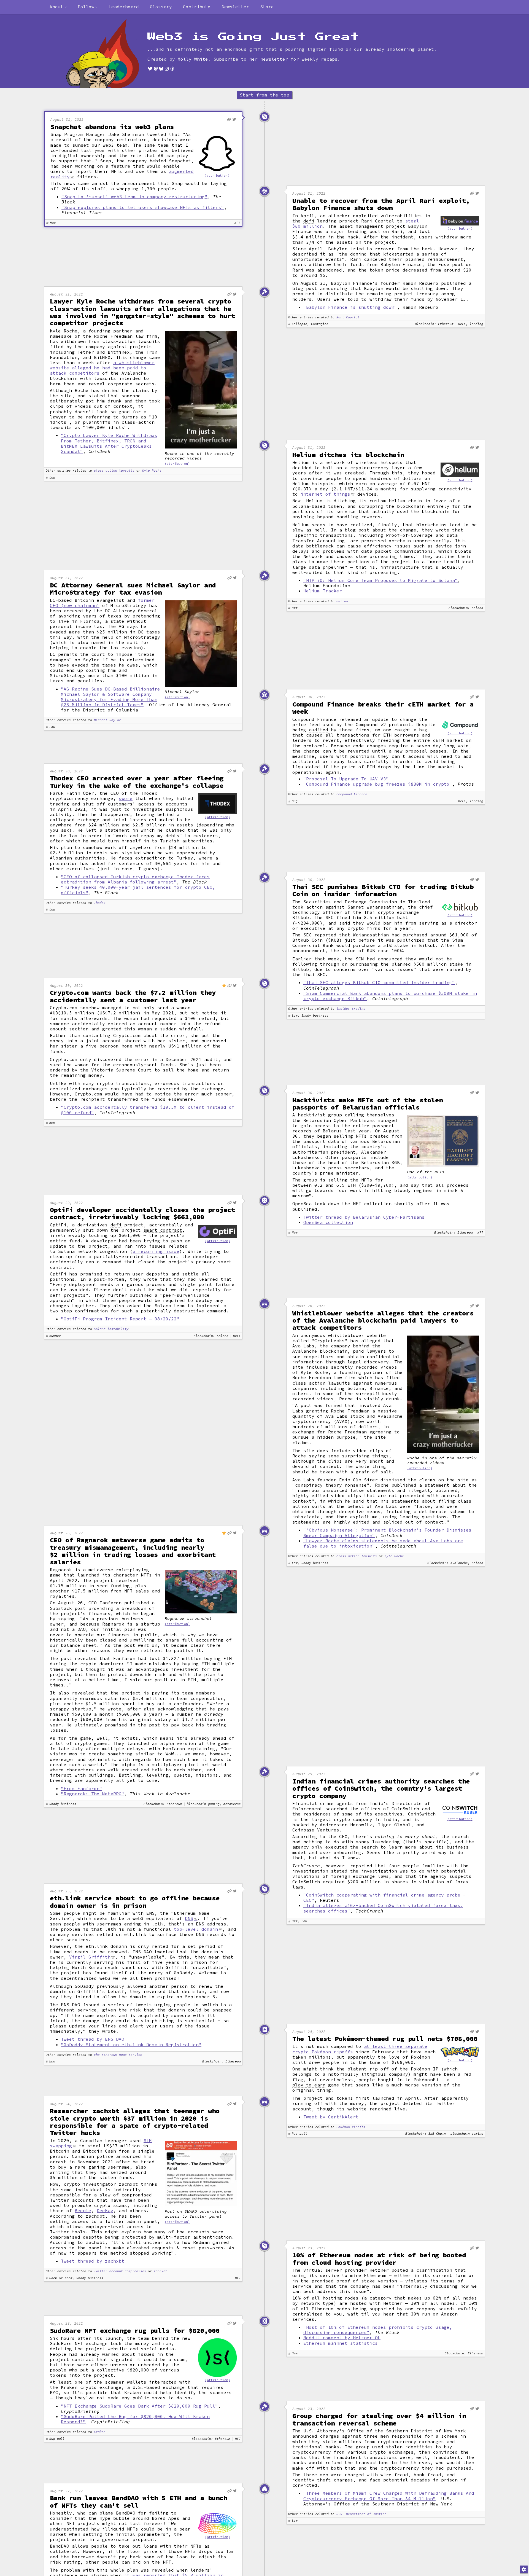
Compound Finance (352, 794)
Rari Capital (348, 317)
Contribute (197, 7)
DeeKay (105, 2210)
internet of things (325, 494)
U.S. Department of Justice (361, 2514)
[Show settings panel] (524, 2569)
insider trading (351, 1009)
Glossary (161, 7)
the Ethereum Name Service (118, 2055)
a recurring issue (156, 1251)
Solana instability (111, 1329)
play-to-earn (309, 2085)
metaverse (101, 1570)
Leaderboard (124, 7)
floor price (142, 2551)
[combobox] (58, 7)
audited (319, 730)
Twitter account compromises (120, 2271)
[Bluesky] (161, 69)
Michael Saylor (107, 720)
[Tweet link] (234, 119)
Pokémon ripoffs (351, 2127)
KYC (54, 2393)
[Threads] (172, 69)
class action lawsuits (114, 471)
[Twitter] (150, 69)
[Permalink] (229, 119)
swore (126, 798)
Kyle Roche (152, 471)
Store (267, 7)
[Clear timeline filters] (112, 54)
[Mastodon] (156, 69)
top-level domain (196, 1929)
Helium (342, 601)
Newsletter (235, 7)
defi (309, 221)
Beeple (83, 2210)
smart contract (163, 1230)
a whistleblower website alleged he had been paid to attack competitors (102, 368)
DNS (189, 1918)
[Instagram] (167, 69)
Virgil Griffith (90, 1957)
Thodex (100, 903)
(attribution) (217, 176)
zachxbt (160, 2271)
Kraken (100, 2432)
